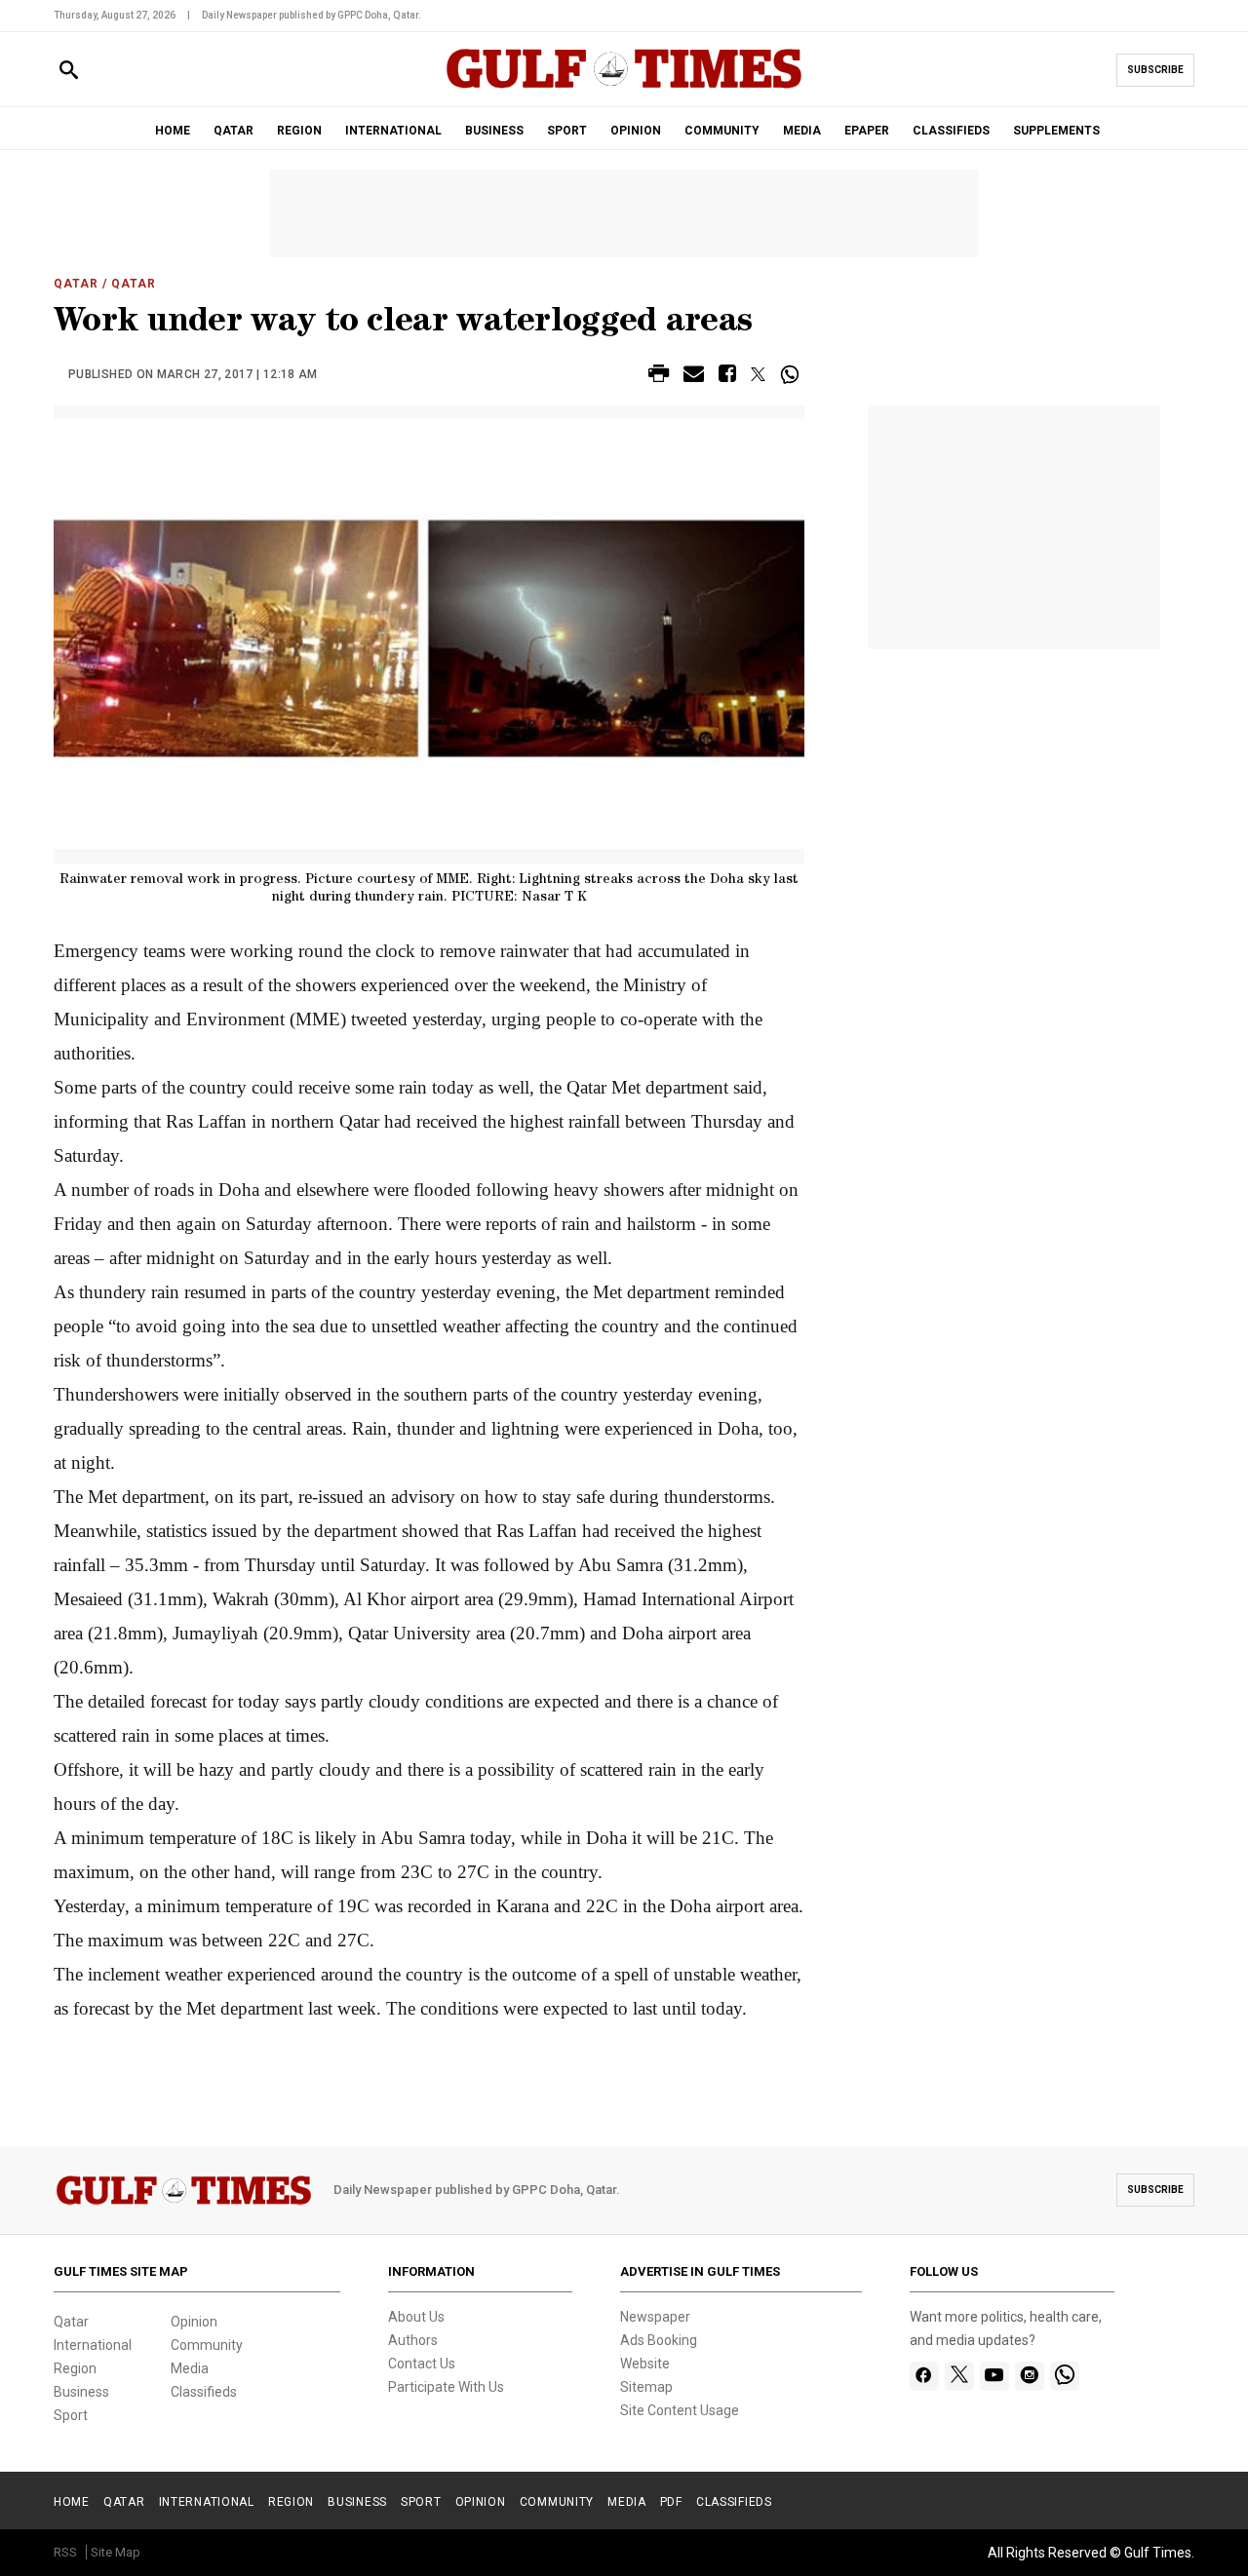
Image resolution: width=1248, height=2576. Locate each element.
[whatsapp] (1065, 2376)
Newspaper (655, 2317)
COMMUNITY (722, 131)
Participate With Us (446, 2387)
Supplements (1056, 131)
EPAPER (867, 131)
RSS (65, 2552)
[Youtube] (994, 2376)
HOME (173, 131)
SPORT (567, 131)
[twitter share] (758, 374)
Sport (71, 2415)
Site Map (116, 2552)
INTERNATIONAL (393, 131)
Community (207, 2345)
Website (645, 2364)
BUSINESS (494, 131)
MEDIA (802, 131)
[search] (69, 71)
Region (75, 2368)
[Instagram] (1029, 2376)
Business (81, 2392)
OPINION (636, 131)
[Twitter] (959, 2376)
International (93, 2345)
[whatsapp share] (792, 374)
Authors (413, 2340)
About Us (416, 2317)
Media (190, 2368)
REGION (299, 131)
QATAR (234, 131)
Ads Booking (659, 2340)
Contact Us (422, 2364)
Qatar (76, 284)
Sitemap (646, 2387)
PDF (671, 2502)
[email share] (694, 377)
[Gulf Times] (624, 87)
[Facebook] (924, 2376)
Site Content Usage (680, 2410)
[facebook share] (727, 377)
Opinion (194, 2322)
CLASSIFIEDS (951, 131)
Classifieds (204, 2392)
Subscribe (1155, 70)
